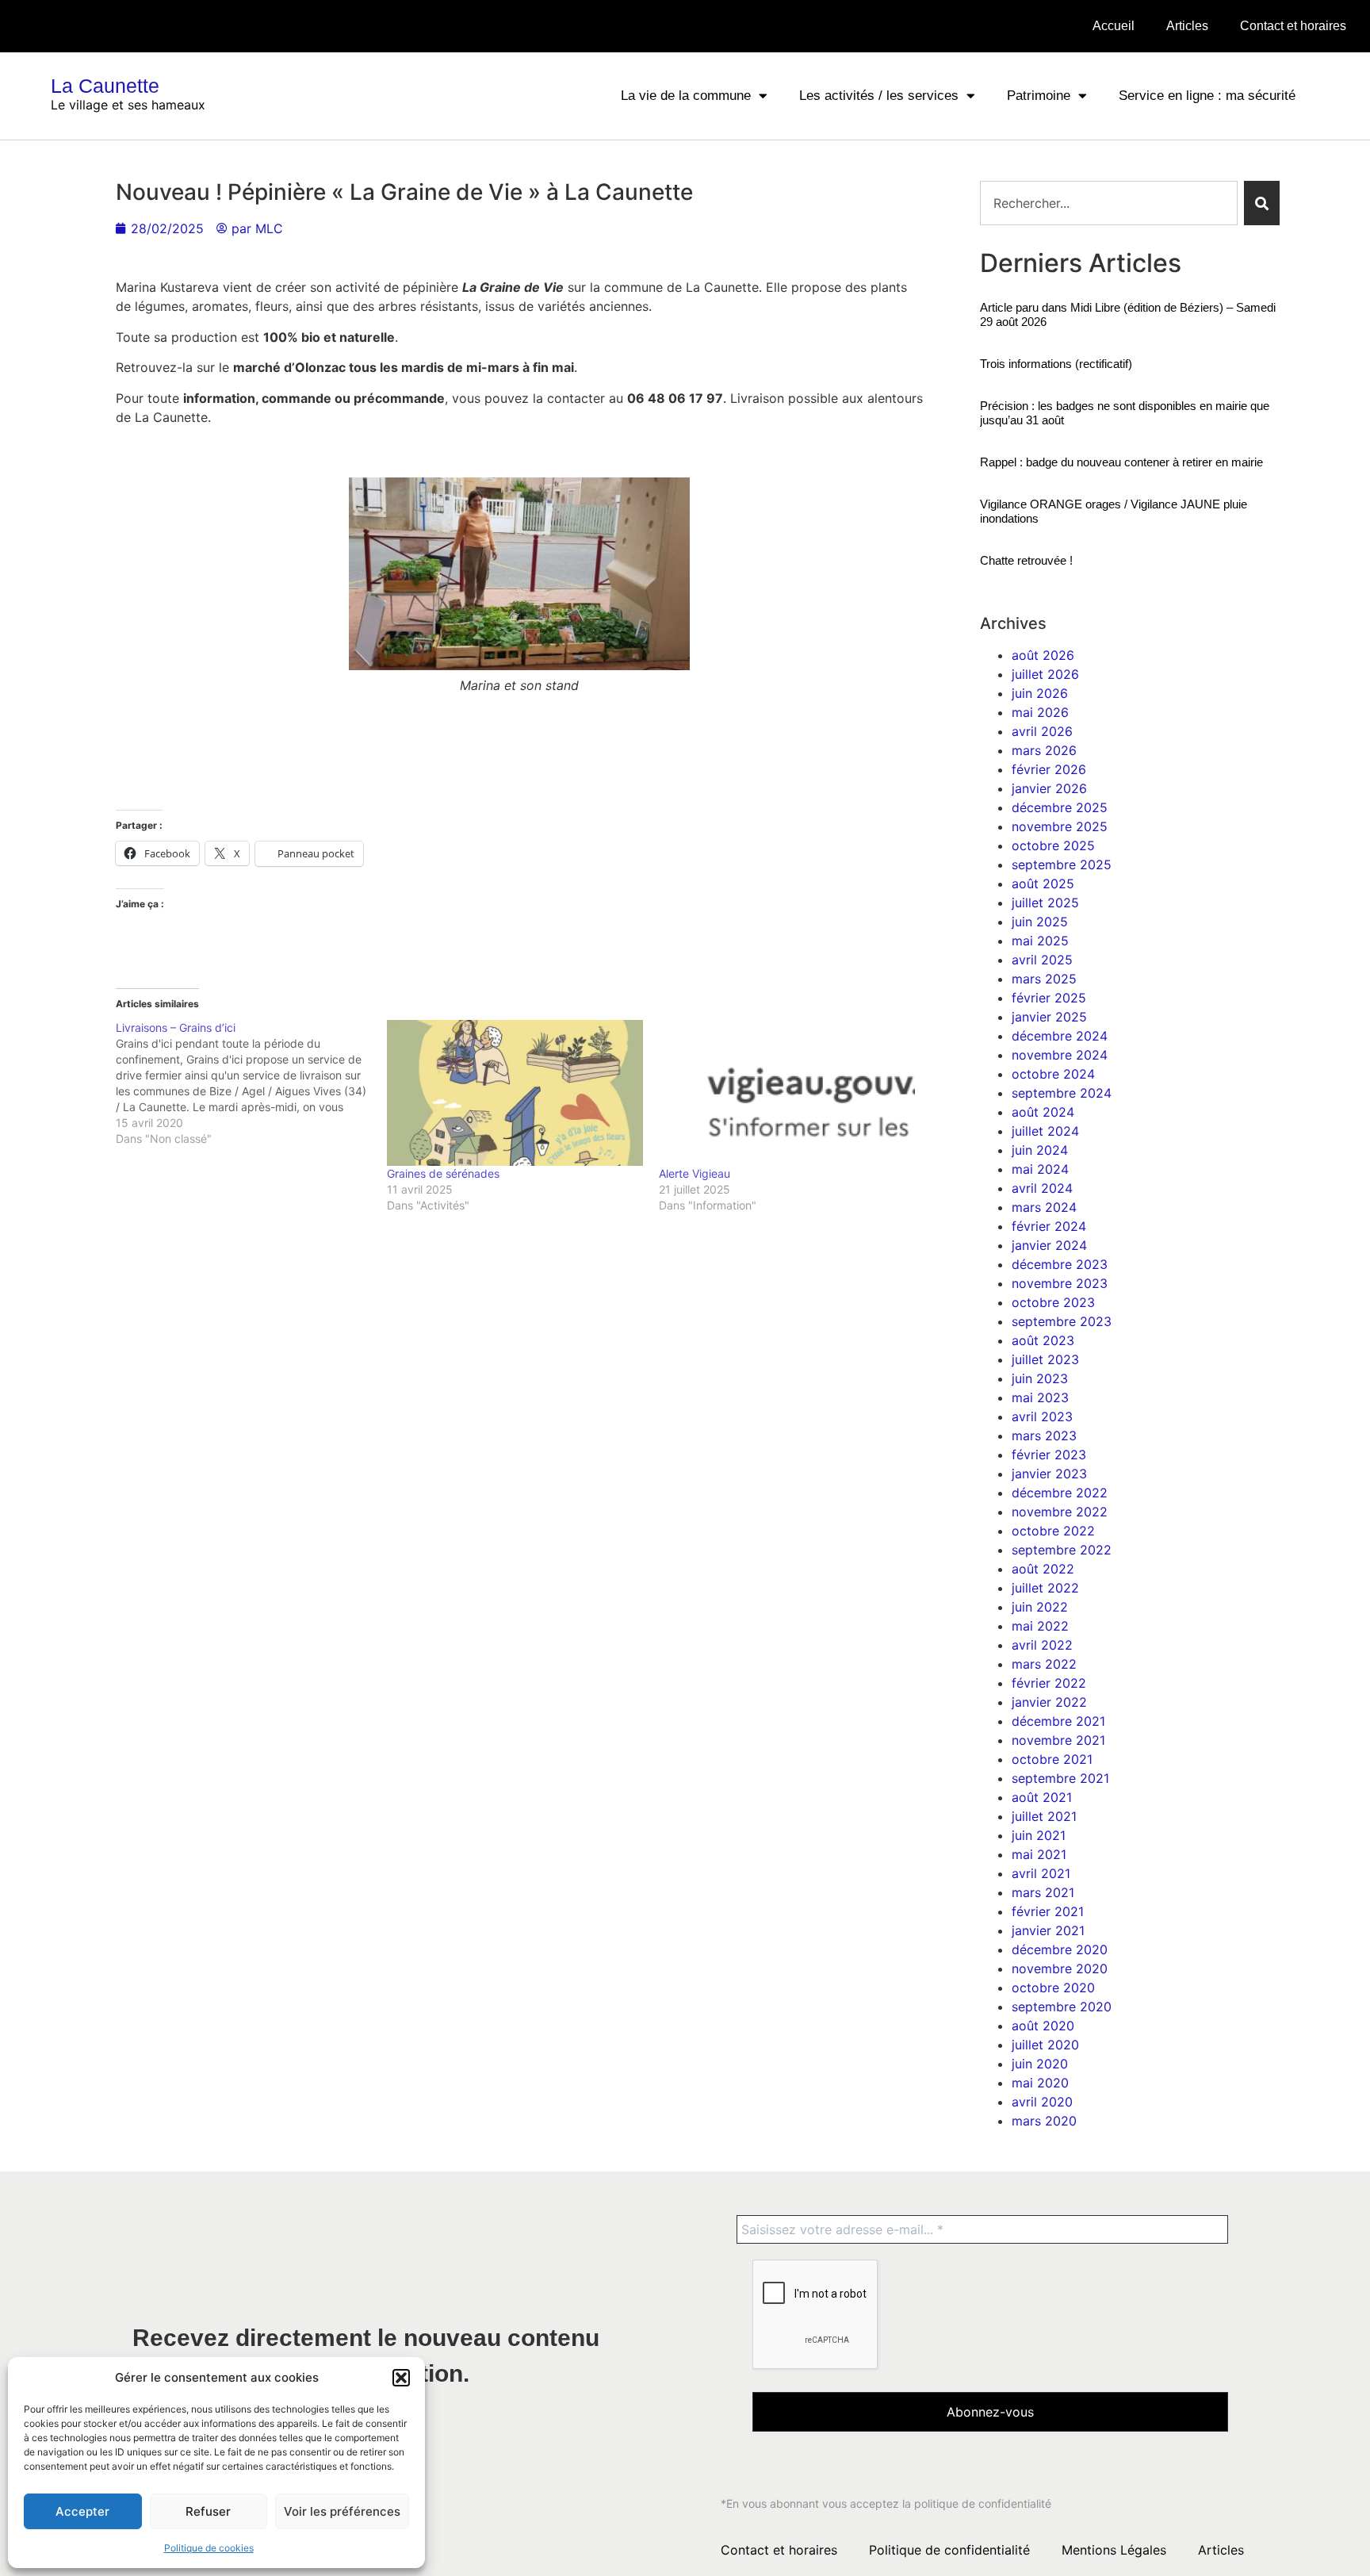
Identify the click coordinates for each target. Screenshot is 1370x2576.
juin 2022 (1040, 1607)
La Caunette (105, 86)
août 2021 (1042, 1797)
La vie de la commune (686, 96)
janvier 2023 (1049, 1474)
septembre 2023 (1062, 1321)
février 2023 (1049, 1455)
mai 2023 (1040, 1397)
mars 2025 (1044, 979)
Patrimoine (1039, 96)
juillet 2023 (1045, 1359)
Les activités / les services (879, 96)
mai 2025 (1040, 941)
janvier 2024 (1049, 1245)
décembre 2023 (1060, 1264)
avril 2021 (1041, 1873)
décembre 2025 (1060, 807)
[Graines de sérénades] (515, 1093)
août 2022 (1043, 1569)
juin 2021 (1039, 1835)
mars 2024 (1044, 1207)
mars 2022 (1044, 1664)
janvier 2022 (1049, 1702)
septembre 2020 (1062, 2007)
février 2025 (1049, 998)
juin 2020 (1040, 2064)
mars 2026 (1044, 750)
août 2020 (1043, 2026)
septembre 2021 (1060, 1778)
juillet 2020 (1045, 2045)
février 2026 (1049, 769)
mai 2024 (1040, 1169)
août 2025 (1043, 884)
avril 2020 (1042, 2102)
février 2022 (1049, 1683)
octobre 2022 (1053, 1531)
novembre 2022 (1060, 1512)
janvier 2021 (1048, 1930)
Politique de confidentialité (949, 2550)
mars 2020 (1044, 2121)
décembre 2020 (1060, 1949)
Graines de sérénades (443, 1173)
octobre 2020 (1053, 1988)
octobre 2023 (1053, 1302)
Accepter (82, 2511)
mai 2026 (1040, 712)
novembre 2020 (1060, 1968)
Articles (1187, 26)
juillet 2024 (1045, 1131)
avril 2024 (1042, 1188)
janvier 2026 (1049, 788)
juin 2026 (1040, 693)
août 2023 (1043, 1340)
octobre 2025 (1053, 845)
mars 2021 (1043, 1892)
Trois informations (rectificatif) (1056, 364)
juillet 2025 (1045, 903)
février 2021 (1048, 1911)
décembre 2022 (1060, 1493)
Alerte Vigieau (695, 1173)
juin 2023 (1040, 1378)
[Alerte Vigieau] (787, 1093)
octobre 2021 (1052, 1759)
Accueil (1114, 26)
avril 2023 (1042, 1416)
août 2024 (1043, 1112)
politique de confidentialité (983, 2503)
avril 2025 (1042, 960)
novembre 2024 (1060, 1055)
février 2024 (1049, 1226)
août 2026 (1043, 655)
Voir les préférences (342, 2511)
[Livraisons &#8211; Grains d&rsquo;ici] (252, 1083)
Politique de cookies (209, 2548)
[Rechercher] (1262, 203)
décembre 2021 (1058, 1721)
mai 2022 (1040, 1626)
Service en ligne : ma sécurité (1207, 96)
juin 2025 (1040, 922)
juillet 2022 (1045, 1588)
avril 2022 (1042, 1645)
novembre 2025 (1060, 826)
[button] (401, 2378)
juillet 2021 (1044, 1816)
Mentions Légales (1114, 2550)
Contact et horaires (1293, 26)
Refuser (208, 2511)
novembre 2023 (1060, 1283)
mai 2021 (1039, 1854)
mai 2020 (1040, 2083)
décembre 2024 (1060, 1036)
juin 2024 (1040, 1150)
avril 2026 (1042, 731)
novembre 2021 (1058, 1740)
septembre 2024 (1062, 1093)
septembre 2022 (1062, 1550)
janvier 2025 (1049, 1017)
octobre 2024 (1053, 1074)
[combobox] (1109, 203)
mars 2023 (1044, 1436)
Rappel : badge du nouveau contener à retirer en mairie (1121, 462)
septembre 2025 (1062, 864)
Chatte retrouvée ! (1026, 560)
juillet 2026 (1045, 674)
